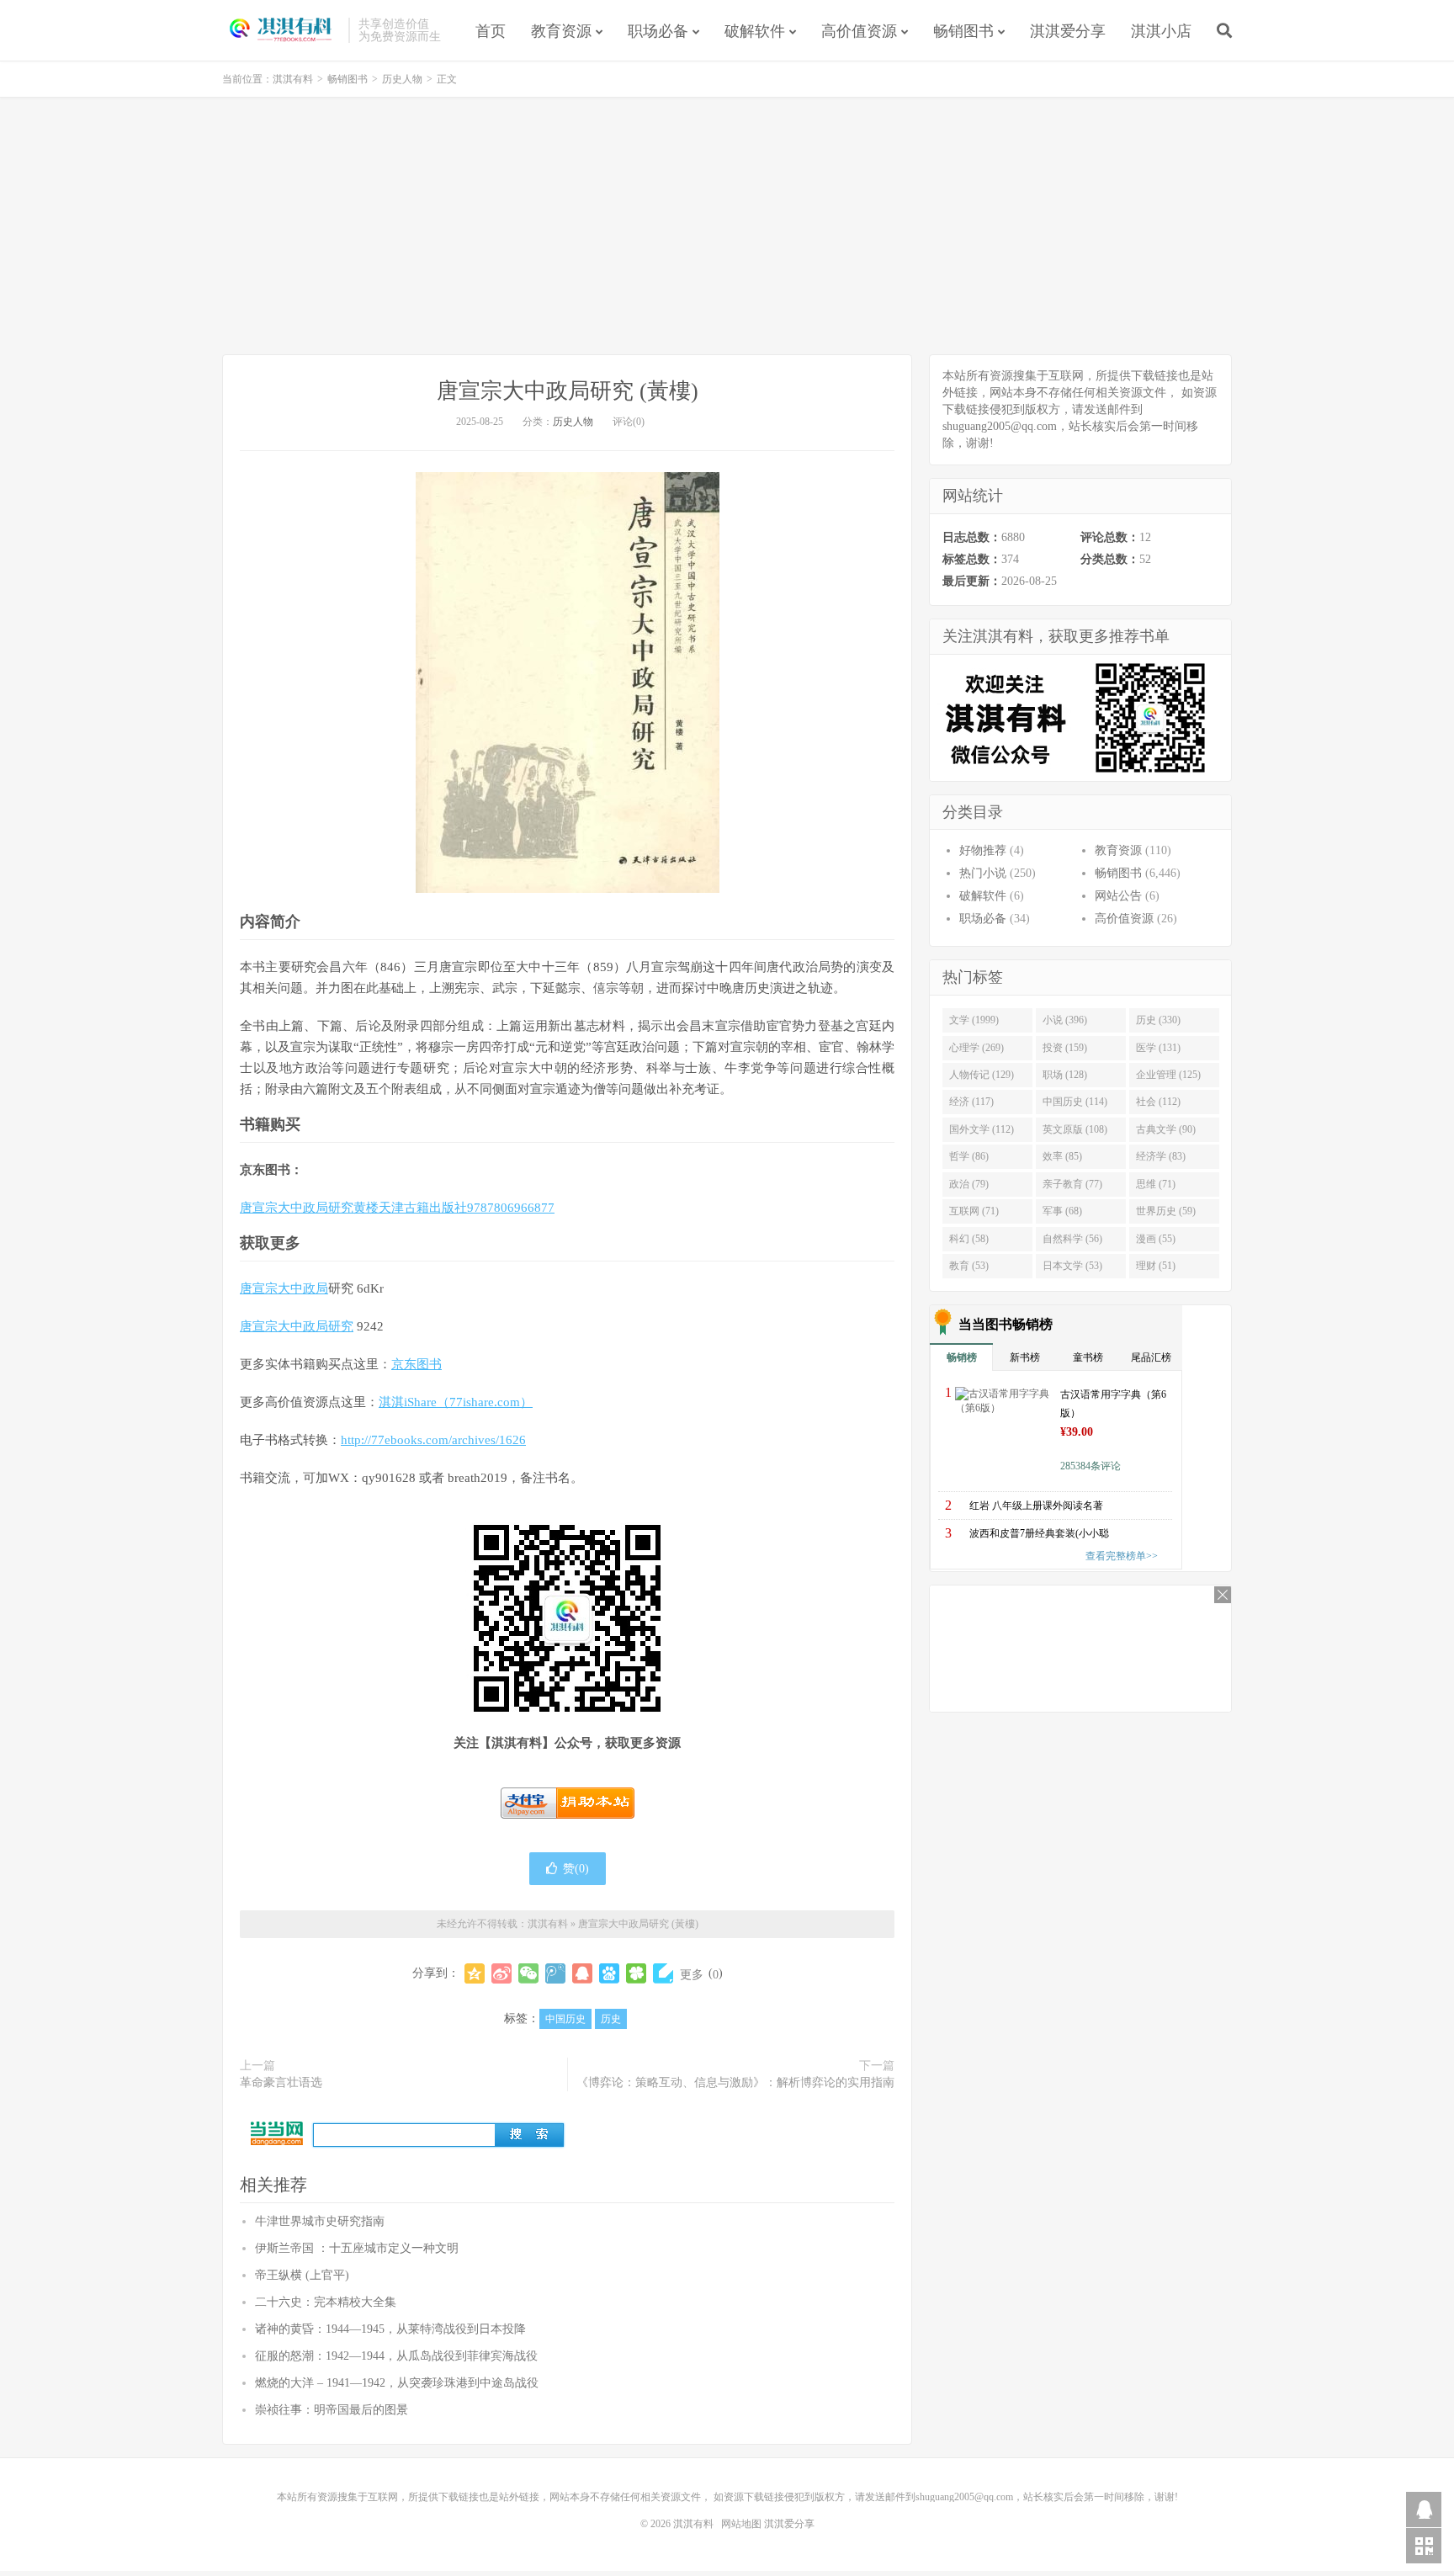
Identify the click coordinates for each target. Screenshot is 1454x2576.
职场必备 (658, 31)
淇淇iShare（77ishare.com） (456, 1402)
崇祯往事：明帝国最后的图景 (332, 2410)
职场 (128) (1065, 1075)
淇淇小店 (1161, 31)
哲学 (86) (969, 1156)
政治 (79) (969, 1184)
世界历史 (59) (1166, 1211)
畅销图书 (963, 31)
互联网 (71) (974, 1211)
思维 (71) (1156, 1184)
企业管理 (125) (1168, 1075)
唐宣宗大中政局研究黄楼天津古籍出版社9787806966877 (397, 1208)
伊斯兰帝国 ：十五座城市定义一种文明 (357, 2248)
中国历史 (565, 2019)
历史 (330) (1158, 1020)
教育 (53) (969, 1266)
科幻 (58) (969, 1239)
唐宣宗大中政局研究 (297, 1326)
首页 (491, 31)
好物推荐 (983, 850)
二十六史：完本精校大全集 (326, 2302)
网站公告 (1118, 896)
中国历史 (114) (1075, 1102)
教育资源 (561, 31)
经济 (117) (971, 1102)
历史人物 (402, 79)
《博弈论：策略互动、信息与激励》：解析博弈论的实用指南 (735, 2082)
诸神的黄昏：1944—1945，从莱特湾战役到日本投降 (390, 2329)
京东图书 (417, 1364)
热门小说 (983, 873)
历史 (611, 2019)
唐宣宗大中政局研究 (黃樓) (568, 391)
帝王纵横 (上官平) (302, 2275)
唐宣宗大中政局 (284, 1288)
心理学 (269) (976, 1048)
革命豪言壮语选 (281, 2082)
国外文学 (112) (982, 1129)
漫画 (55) (1156, 1239)
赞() (576, 1869)
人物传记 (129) (982, 1075)
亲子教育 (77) (1072, 1184)
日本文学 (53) (1072, 1266)
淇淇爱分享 (1068, 31)
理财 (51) (1156, 1266)
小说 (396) (1065, 1020)
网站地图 (741, 2524)
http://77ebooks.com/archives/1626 (433, 1440)
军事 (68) (1062, 1211)
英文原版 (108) (1075, 1129)
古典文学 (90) (1166, 1129)
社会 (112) (1158, 1102)
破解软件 (755, 31)
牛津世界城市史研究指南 (320, 2221)
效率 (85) (1062, 1156)
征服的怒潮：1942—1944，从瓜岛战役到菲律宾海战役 (396, 2356)
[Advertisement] (727, 228)
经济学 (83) (1161, 1156)
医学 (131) (1158, 1048)
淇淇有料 (281, 30)
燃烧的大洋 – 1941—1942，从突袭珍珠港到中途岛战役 (397, 2383)
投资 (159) (1065, 1048)
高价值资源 (859, 31)
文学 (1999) (974, 1020)
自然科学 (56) (1072, 1239)
